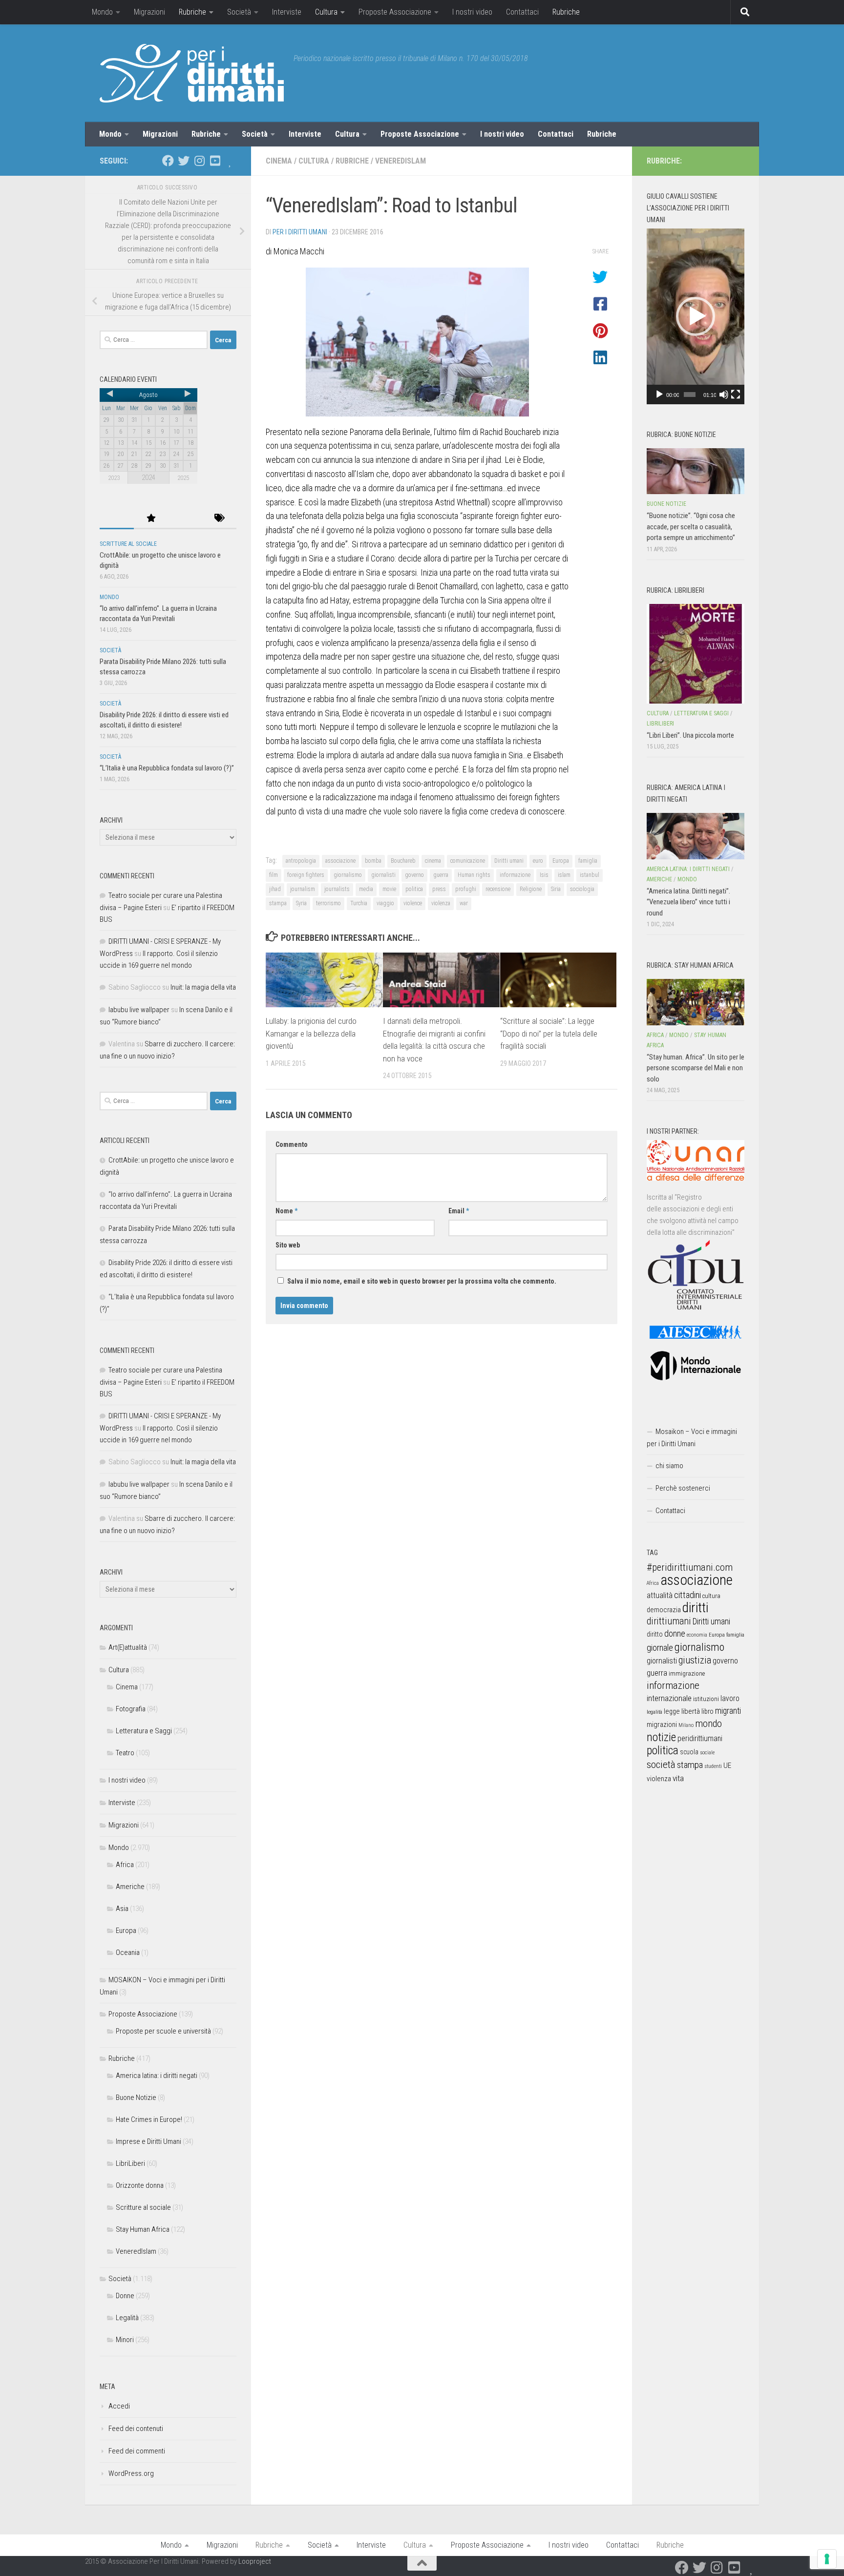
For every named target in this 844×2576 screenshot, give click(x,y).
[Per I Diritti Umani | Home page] (192, 73)
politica (414, 889)
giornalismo (348, 875)
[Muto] (724, 395)
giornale (660, 1648)
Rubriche (192, 12)
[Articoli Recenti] (117, 519)
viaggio (385, 903)
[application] (696, 316)
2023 (114, 478)
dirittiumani (669, 1621)
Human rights (474, 875)
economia (697, 1635)
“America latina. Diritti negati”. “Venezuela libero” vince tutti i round (688, 902)
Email (459, 1211)
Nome (286, 1211)
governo (414, 875)
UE (727, 1766)
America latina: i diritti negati (157, 2076)
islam (564, 875)
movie (389, 889)
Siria (556, 889)
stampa (278, 903)
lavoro (730, 1698)
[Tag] (219, 519)
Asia (122, 1909)
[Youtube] (215, 161)
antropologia (301, 861)
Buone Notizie (136, 2098)
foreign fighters (306, 875)
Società (239, 12)
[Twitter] (184, 161)
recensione (498, 889)
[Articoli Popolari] (151, 519)
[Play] (659, 395)
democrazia (664, 1610)
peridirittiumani (700, 1738)
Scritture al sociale (128, 544)
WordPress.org (131, 2473)
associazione (340, 861)
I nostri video (472, 12)
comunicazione (468, 861)
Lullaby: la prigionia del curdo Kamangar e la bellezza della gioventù (311, 1033)
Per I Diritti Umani (300, 232)
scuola (689, 1752)
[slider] (690, 395)
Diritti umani (509, 861)
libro (707, 1711)
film (274, 875)
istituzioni (706, 1699)
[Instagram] (199, 161)
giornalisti (383, 875)
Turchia (359, 903)
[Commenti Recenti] (185, 519)
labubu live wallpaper (139, 1010)
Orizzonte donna (140, 2185)
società (661, 1764)
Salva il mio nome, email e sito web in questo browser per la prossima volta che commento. (422, 1281)
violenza (441, 903)
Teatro (125, 1753)
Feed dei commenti (137, 2451)
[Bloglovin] (231, 161)
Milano (686, 1725)
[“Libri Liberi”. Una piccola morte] (696, 654)
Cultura (326, 12)
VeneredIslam (401, 161)
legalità (654, 1712)
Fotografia (131, 1709)
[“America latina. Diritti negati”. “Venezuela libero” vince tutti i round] (696, 836)
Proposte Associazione (395, 12)
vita (678, 1778)
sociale (707, 1753)
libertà (691, 1711)
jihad (275, 889)
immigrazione (687, 1673)
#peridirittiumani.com (690, 1567)
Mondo (102, 12)
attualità (660, 1595)
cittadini (687, 1595)
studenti (713, 1766)
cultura (711, 1596)
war (464, 903)
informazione (515, 875)
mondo (708, 1724)
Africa (125, 1865)
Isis (544, 875)
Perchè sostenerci (683, 1488)
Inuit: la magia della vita (203, 987)
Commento (292, 1144)
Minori (125, 2340)
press (439, 889)
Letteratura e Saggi (144, 1731)
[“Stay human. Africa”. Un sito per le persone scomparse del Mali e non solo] (696, 1002)
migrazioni (662, 1724)
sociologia (582, 889)
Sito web (288, 1245)
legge (672, 1712)
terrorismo (328, 903)
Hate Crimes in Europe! (149, 2119)
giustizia (695, 1660)
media (366, 889)
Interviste (287, 12)
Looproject (255, 2561)
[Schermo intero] (736, 395)
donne (675, 1633)
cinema (433, 861)
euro (538, 861)
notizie (661, 1737)
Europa (561, 861)
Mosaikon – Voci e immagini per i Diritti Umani (692, 1438)
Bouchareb (403, 861)
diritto (655, 1634)
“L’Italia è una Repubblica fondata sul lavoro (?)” (167, 768)
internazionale (669, 1698)
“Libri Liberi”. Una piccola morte (690, 735)
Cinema (279, 161)
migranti (728, 1711)
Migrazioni (149, 12)
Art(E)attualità (128, 1647)
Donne (125, 2296)
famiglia (588, 861)
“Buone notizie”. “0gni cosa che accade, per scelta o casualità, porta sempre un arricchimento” (691, 527)
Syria (301, 903)
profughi (466, 889)
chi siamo (669, 1466)
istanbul (590, 875)
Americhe (130, 1887)
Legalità (127, 2318)
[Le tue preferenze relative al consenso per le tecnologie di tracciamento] (827, 2559)
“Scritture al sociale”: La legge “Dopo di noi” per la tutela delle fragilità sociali (549, 1033)
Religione (531, 889)
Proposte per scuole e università (163, 2031)
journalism (303, 889)
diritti (695, 1608)
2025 (183, 478)
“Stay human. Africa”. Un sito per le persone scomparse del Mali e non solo (696, 1068)
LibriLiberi (130, 2163)
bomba (373, 861)
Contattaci (522, 12)
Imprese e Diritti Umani (148, 2141)
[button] (696, 316)
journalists (337, 889)
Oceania (128, 1953)
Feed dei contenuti (136, 2429)
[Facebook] (168, 161)
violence (413, 903)
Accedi (119, 2406)
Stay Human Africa (143, 2229)
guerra (441, 875)
